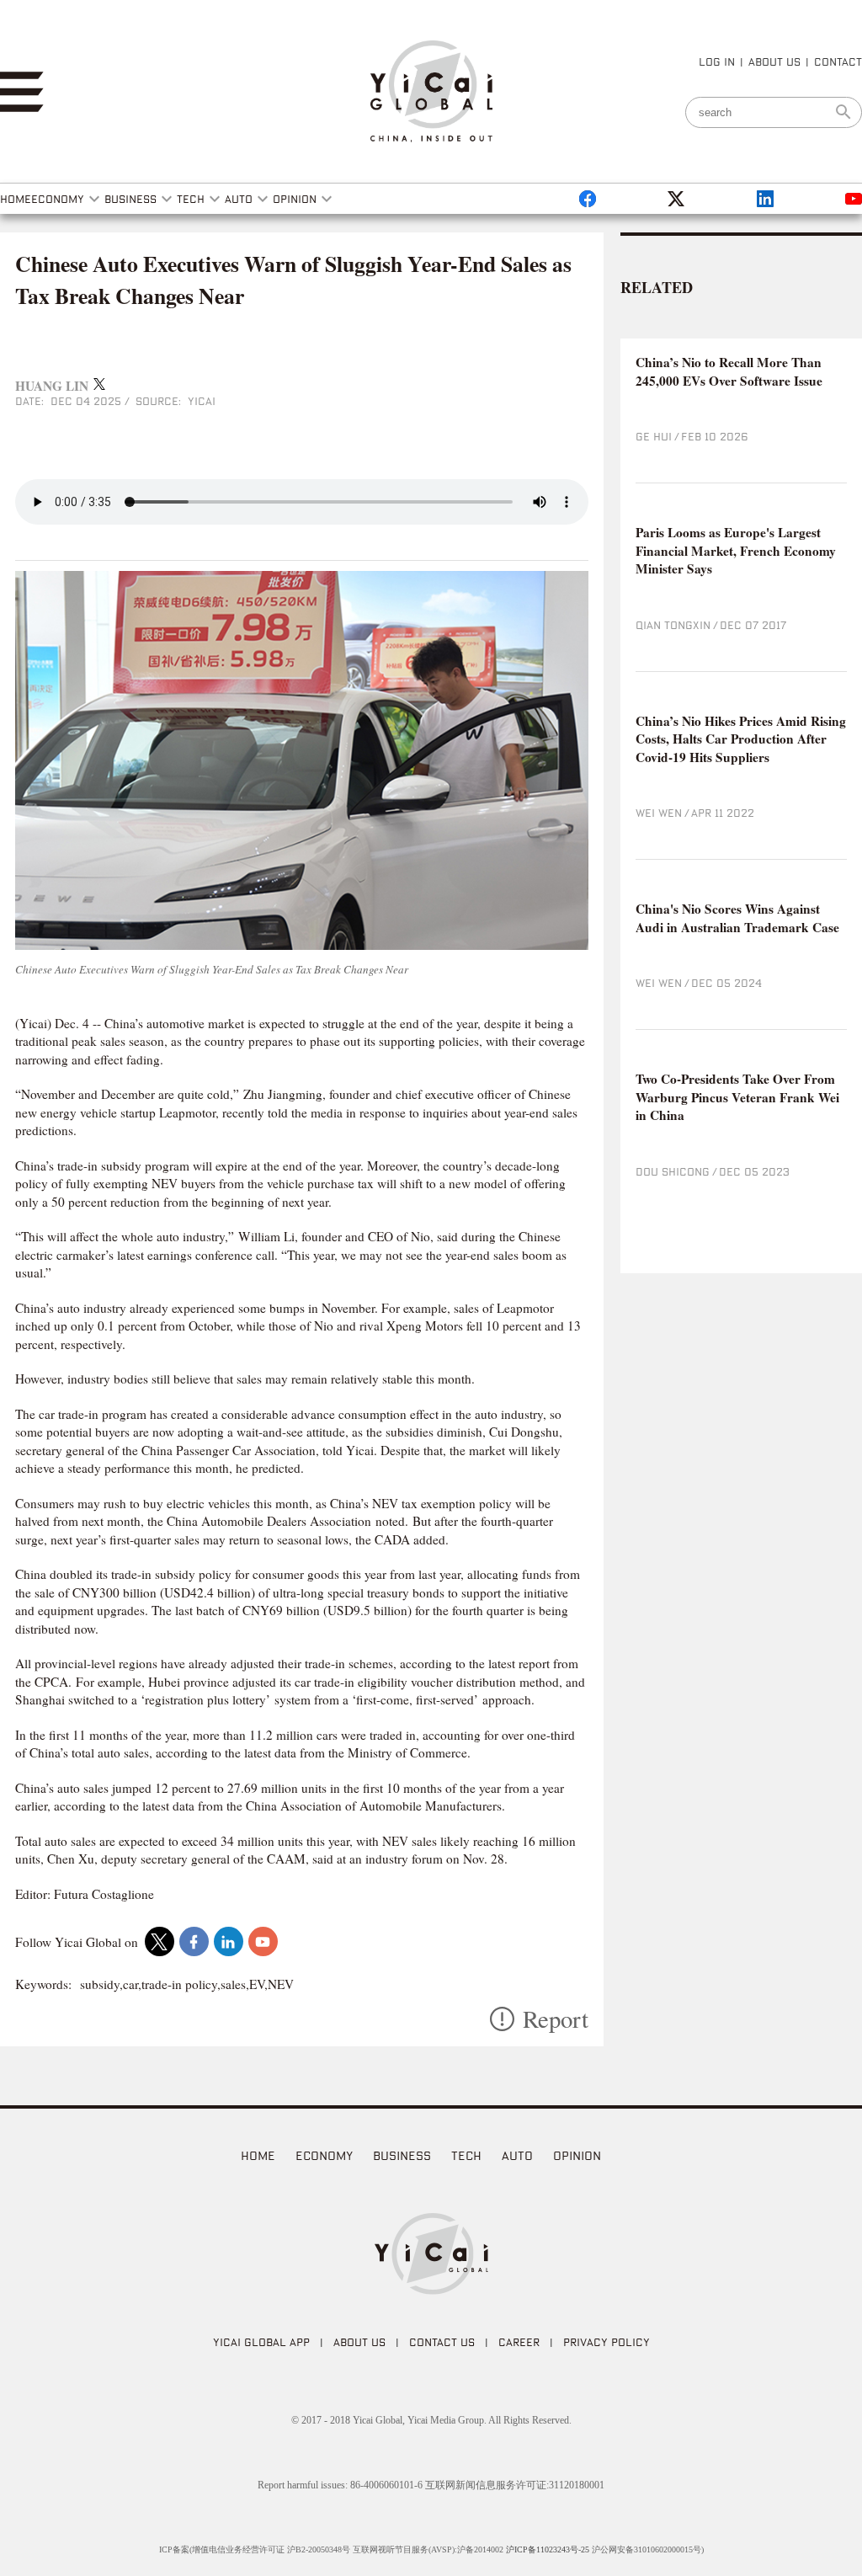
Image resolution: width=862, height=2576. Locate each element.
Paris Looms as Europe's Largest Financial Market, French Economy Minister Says (736, 551)
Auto (517, 2155)
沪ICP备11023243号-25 (548, 2549)
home (258, 2155)
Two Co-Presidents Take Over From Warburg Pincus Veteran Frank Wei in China (737, 1097)
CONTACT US (442, 2342)
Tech (466, 2155)
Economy (324, 2155)
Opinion (577, 2155)
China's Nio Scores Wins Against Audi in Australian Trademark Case (737, 918)
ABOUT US (774, 61)
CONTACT (838, 61)
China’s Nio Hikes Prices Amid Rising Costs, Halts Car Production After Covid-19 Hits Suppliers (741, 739)
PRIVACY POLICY (607, 2342)
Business (402, 2155)
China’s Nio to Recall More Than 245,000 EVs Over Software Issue (729, 372)
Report (555, 2019)
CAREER (519, 2342)
